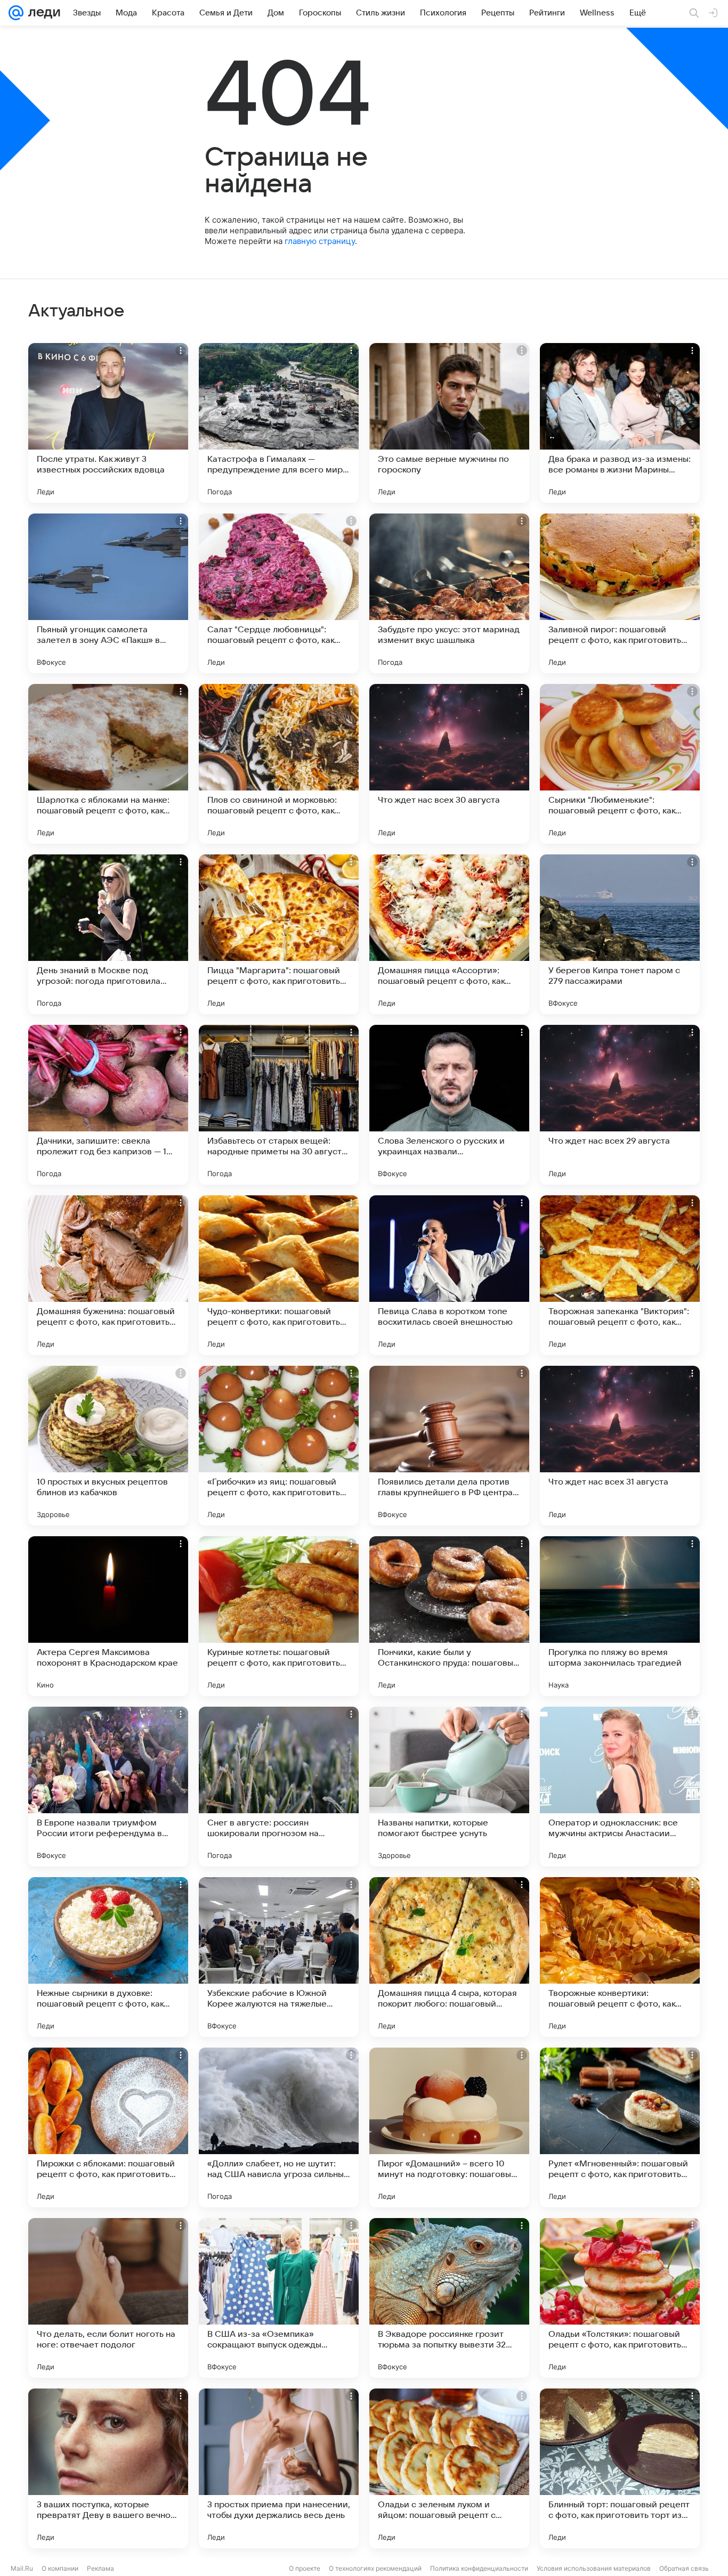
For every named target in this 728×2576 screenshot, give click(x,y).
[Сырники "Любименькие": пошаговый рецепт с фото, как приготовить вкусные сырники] (620, 764)
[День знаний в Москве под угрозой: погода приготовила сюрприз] (108, 934)
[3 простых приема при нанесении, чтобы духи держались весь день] (279, 2468)
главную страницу (320, 241)
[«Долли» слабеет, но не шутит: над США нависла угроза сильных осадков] (279, 2127)
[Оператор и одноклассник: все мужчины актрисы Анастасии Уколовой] (620, 1787)
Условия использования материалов (594, 2568)
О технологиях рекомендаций (375, 2568)
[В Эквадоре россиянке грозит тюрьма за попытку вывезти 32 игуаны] (449, 2298)
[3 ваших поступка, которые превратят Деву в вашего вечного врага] (108, 2468)
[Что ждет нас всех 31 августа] (620, 1446)
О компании (60, 2568)
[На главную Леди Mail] (42, 13)
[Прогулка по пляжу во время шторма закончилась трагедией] (620, 1616)
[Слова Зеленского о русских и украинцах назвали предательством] (449, 1105)
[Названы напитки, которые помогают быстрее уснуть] (449, 1787)
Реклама (100, 2568)
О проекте (305, 2568)
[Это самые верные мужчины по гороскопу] (449, 423)
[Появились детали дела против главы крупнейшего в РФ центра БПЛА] (449, 1446)
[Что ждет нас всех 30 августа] (449, 764)
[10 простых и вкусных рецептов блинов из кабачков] (108, 1446)
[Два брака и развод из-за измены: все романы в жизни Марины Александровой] (620, 423)
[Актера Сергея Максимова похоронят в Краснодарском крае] (108, 1616)
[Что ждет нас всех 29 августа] (620, 1105)
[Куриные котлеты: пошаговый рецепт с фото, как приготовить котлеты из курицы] (279, 1616)
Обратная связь (684, 2568)
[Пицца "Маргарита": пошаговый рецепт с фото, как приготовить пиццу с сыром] (279, 934)
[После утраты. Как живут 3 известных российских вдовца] (108, 423)
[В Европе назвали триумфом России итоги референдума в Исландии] (108, 1787)
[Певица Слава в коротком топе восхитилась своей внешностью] (449, 1275)
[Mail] (16, 13)
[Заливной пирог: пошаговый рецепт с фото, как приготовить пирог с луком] (620, 593)
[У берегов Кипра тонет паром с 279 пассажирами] (620, 934)
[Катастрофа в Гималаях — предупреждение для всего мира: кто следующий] (279, 423)
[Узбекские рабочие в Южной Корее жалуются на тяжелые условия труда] (279, 1957)
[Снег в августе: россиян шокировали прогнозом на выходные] (279, 1787)
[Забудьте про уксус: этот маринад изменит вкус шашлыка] (449, 593)
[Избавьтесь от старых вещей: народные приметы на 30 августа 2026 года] (279, 1105)
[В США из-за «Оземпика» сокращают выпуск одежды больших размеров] (279, 2298)
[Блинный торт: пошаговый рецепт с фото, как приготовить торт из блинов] (620, 2468)
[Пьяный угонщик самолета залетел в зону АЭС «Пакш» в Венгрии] (108, 593)
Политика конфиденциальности (479, 2568)
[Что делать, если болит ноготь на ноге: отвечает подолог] (108, 2298)
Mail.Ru (22, 2568)
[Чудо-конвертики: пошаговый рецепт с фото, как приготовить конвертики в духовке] (279, 1275)
